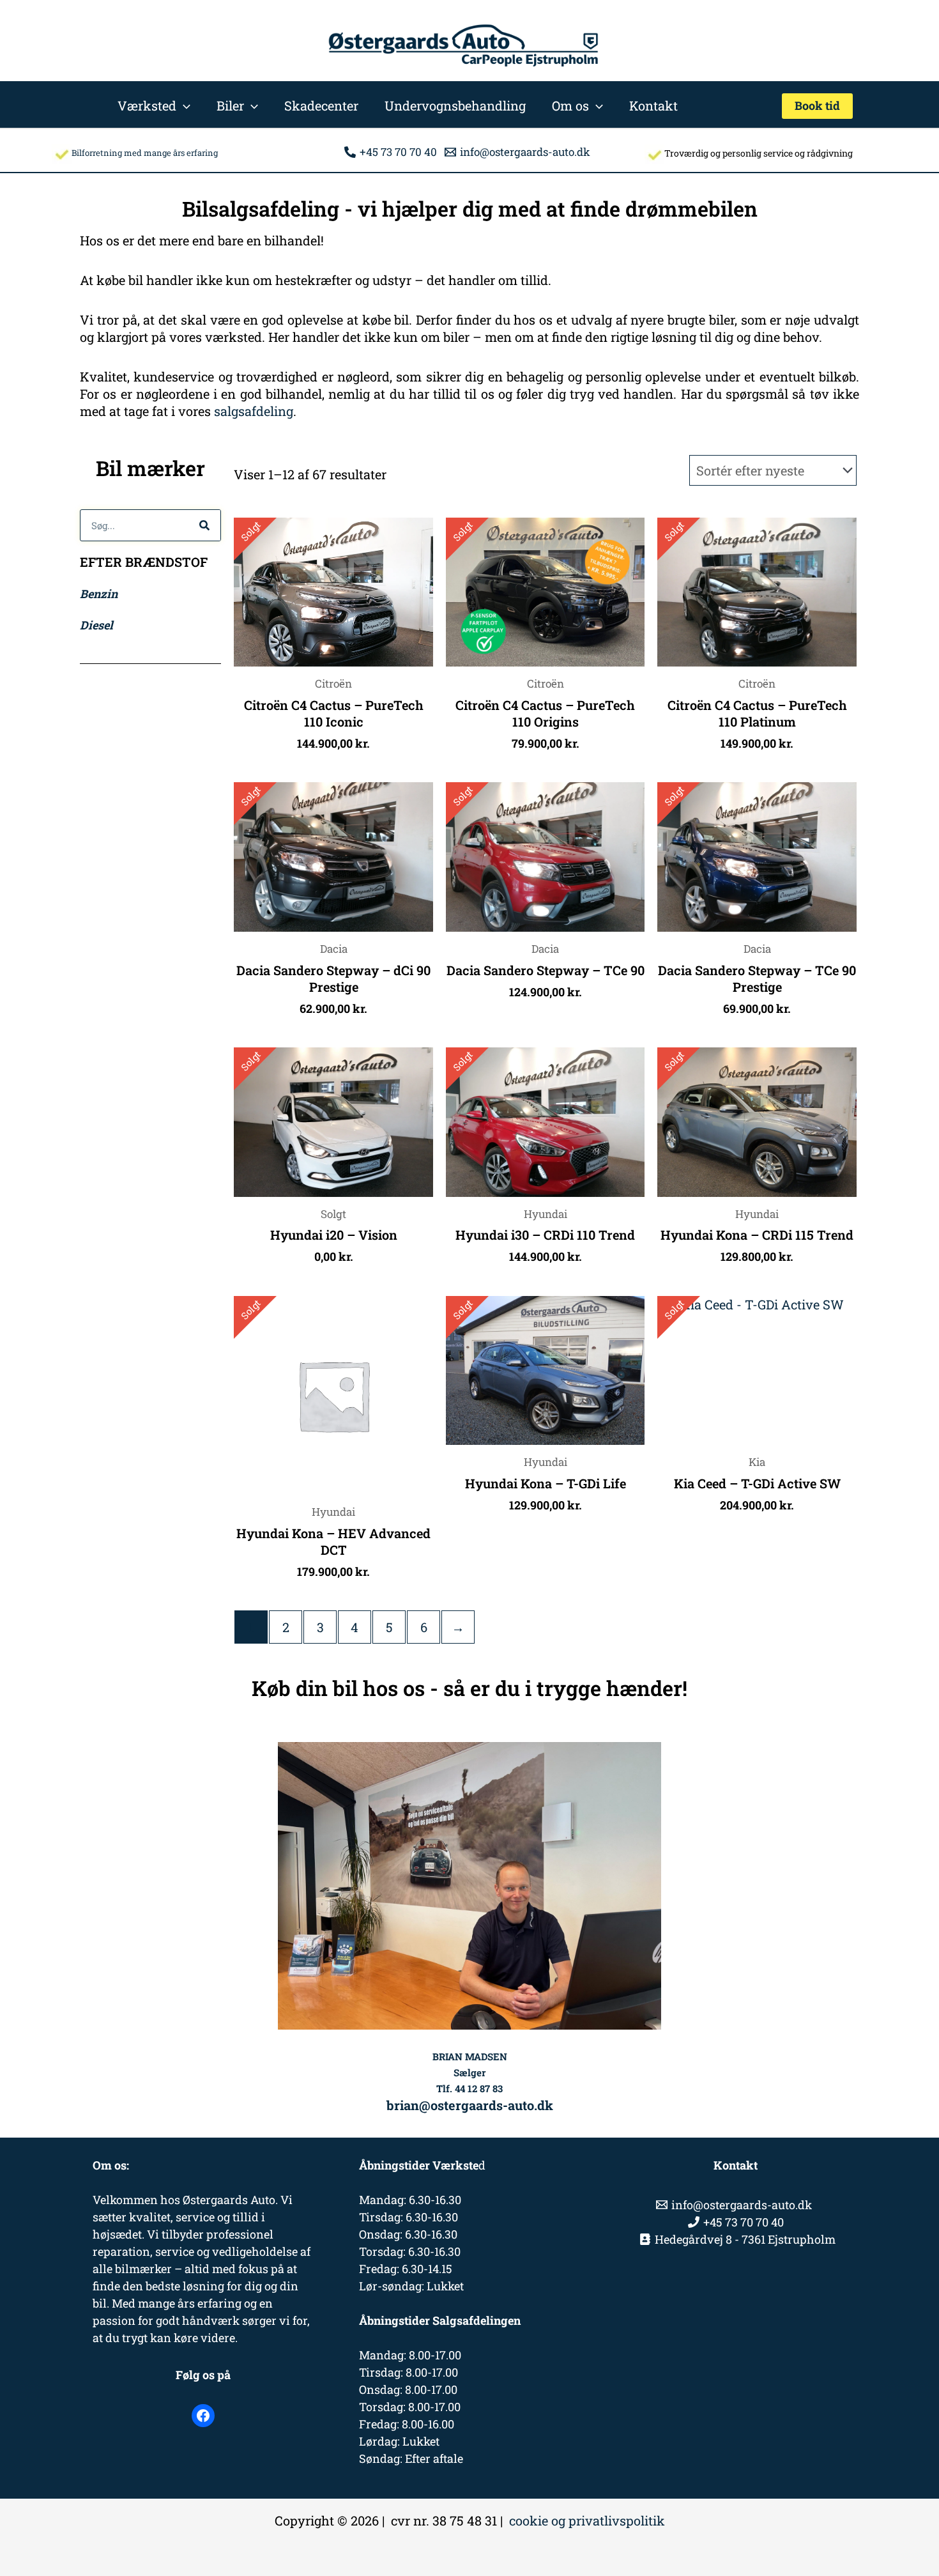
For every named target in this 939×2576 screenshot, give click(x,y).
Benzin (99, 594)
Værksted (147, 105)
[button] (183, 105)
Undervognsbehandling (455, 105)
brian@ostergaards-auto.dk (470, 2105)
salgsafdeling (254, 411)
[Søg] (204, 525)
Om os (570, 105)
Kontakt (653, 105)
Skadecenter (321, 105)
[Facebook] (203, 2416)
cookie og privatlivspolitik (587, 2520)
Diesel (96, 625)
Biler (230, 105)
